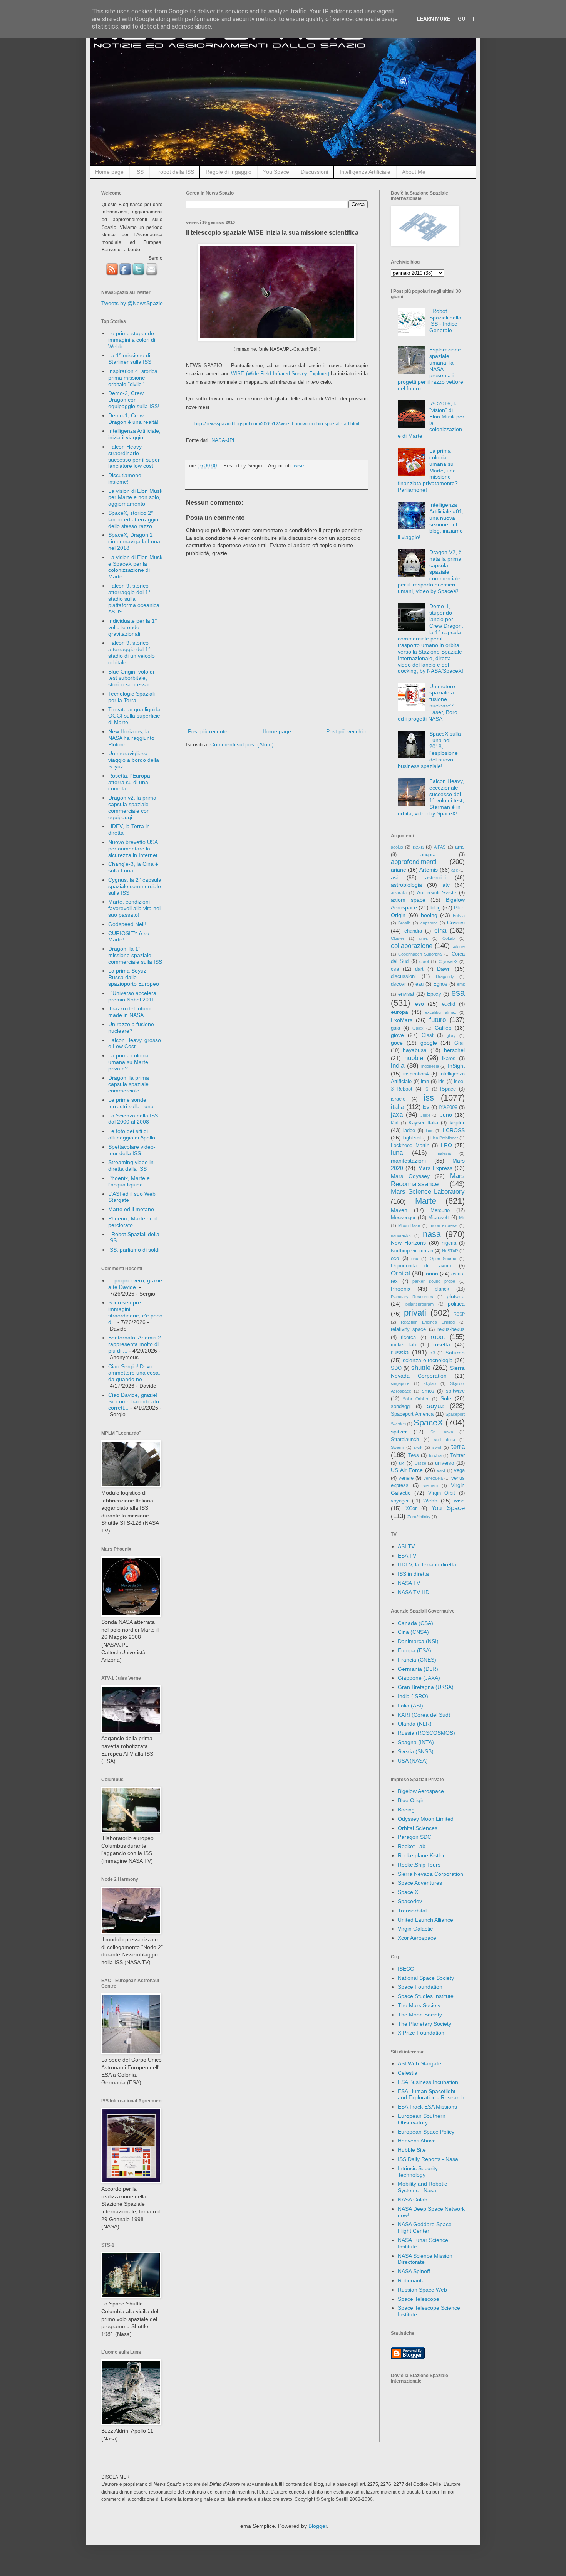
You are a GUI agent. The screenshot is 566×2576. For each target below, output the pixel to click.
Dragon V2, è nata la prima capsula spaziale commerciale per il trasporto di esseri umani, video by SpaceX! (430, 572)
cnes (424, 938)
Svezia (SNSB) (416, 1751)
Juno (446, 1115)
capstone (429, 923)
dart (419, 969)
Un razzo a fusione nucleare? (131, 1028)
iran (425, 1082)
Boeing (406, 1810)
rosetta (442, 1344)
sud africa (445, 1440)
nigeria (449, 1243)
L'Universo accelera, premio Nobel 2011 (133, 996)
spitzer (399, 1432)
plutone (456, 1296)
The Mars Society (419, 2005)
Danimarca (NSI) (418, 1641)
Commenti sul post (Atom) (242, 744)
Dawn (444, 969)
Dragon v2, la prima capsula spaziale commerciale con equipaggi (132, 807)
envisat (406, 994)
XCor (411, 1509)
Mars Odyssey (410, 1176)
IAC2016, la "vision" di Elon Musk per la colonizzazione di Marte (431, 420)
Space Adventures (420, 1883)
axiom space (408, 900)
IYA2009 (448, 1107)
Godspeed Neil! (127, 924)
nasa (432, 1234)
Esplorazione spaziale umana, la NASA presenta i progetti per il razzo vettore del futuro (430, 369)
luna (397, 1153)
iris (441, 1082)
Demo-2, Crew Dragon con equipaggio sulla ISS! (134, 400)
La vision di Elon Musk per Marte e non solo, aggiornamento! (135, 497)
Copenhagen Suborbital (420, 954)
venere (406, 1478)
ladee (409, 1131)
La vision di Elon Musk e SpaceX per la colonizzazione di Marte (135, 567)
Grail (460, 1043)
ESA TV (407, 1556)
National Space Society (426, 1978)
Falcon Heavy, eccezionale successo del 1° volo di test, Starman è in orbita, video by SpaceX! (431, 797)
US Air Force (407, 1470)
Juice (425, 1115)
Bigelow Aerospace (421, 1791)
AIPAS (440, 847)
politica (456, 1304)
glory (451, 1035)
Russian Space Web (422, 2290)
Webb (430, 1501)
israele (398, 1099)
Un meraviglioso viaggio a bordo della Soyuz (134, 760)
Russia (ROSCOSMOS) (426, 1733)
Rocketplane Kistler (421, 1855)
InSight (456, 1066)
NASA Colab (413, 2200)
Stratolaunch (405, 1440)
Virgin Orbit (442, 1493)
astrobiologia (406, 885)
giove (397, 1035)
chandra (413, 931)
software (455, 1391)
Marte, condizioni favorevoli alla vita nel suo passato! (134, 908)
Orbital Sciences (418, 1828)
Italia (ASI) (410, 1706)
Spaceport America (412, 1414)
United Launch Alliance (425, 1920)
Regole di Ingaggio (229, 172)
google (429, 1043)
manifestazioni (408, 1161)
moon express (444, 1225)
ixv (426, 1107)
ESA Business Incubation (428, 2082)
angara (428, 855)
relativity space (408, 1329)
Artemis (429, 870)
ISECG (406, 1969)
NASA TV (409, 1583)
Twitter (457, 1455)
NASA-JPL (224, 440)
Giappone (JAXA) (419, 1678)
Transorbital (412, 1911)
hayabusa (415, 1050)
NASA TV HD (414, 1592)
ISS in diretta (413, 1574)
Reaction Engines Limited (428, 1322)
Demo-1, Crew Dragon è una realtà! (133, 419)
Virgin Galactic (415, 1929)
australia (399, 893)
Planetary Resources (412, 1297)
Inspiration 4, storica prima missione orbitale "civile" (133, 378)
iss (429, 1098)
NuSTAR (450, 1251)
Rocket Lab (412, 1846)
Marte (426, 1201)
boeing (429, 915)
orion (432, 1274)
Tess (414, 1455)
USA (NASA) (413, 1761)
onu (415, 1259)
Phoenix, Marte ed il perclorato (132, 1222)
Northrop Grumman (412, 1251)
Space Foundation (420, 1987)
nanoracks (401, 1235)
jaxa (397, 1115)
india (398, 1066)
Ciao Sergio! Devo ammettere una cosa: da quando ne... (134, 1373)
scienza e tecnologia (428, 1360)
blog (436, 907)
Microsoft (439, 1218)
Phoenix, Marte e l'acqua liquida (129, 1181)
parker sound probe (434, 1281)
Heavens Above (417, 2141)
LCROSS (454, 1130)
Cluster (398, 938)
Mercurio (440, 1210)
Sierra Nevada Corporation (430, 1874)
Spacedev (410, 1901)
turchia (435, 1455)
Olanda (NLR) (415, 1724)
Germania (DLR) (418, 1669)
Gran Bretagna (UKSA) (426, 1687)
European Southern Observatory (422, 2119)
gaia (395, 1028)
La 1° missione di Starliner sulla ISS (130, 359)
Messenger (403, 1218)
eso (419, 1004)
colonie (458, 946)
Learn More (434, 19)
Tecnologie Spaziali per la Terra (131, 697)
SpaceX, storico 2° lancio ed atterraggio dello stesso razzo (133, 519)
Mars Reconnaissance (428, 1180)
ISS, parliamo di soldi (134, 1250)
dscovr (398, 984)
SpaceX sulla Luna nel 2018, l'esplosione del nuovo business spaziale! (430, 750)
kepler (457, 1122)
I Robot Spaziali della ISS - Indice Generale (445, 321)
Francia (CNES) (417, 1660)
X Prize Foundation (421, 2033)
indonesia (430, 1066)
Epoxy (434, 994)
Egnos (440, 984)
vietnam (430, 1485)
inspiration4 (416, 1074)
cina (440, 930)
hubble (414, 1058)
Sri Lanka (442, 1432)
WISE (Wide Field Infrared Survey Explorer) (280, 374)
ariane (399, 870)
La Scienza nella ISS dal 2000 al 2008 (133, 1119)
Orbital (400, 1273)
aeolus (397, 847)
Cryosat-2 (448, 961)
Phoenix (401, 1289)
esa (458, 993)
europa (399, 1012)
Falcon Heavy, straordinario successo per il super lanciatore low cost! (134, 456)
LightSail (412, 1138)
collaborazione (412, 946)
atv (446, 885)
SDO (396, 1368)
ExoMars (402, 1020)
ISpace (448, 1089)
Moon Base (409, 1225)
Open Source (443, 1259)
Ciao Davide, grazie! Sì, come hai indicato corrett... (134, 1401)
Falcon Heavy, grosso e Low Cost (135, 1043)
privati (415, 1313)
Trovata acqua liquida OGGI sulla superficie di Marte (134, 716)
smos (428, 1391)
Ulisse (420, 1463)
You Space (276, 172)
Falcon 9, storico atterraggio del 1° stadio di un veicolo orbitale (131, 652)
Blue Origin (411, 1800)
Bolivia (459, 916)
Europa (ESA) (414, 1650)
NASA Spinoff (414, 2271)
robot (438, 1337)
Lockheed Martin (410, 1146)
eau (419, 984)
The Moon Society (420, 2015)
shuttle (421, 1368)
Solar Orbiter (416, 1399)
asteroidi (435, 877)
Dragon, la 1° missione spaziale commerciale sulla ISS (135, 955)
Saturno (455, 1353)
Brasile (404, 923)
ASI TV (406, 1546)
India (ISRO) (413, 1696)
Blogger (318, 2526)
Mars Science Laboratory (428, 1192)
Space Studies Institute (426, 1996)
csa (395, 969)
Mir (462, 1218)
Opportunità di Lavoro (421, 1266)
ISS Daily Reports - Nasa (428, 2159)
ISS (139, 172)
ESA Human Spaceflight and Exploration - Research (431, 2095)
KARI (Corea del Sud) (424, 1715)
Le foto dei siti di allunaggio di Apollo (132, 1134)
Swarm (397, 1447)
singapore (400, 1383)
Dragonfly (445, 976)
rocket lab (403, 1345)
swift (418, 1447)
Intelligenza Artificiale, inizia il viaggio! (134, 434)
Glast (428, 1035)
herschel (454, 1050)
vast (441, 1470)
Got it (467, 19)
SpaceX (428, 1422)
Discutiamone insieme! (125, 478)
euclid (449, 1004)
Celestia (408, 2073)
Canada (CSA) (415, 1623)
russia (400, 1352)
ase (455, 870)
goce (397, 1043)
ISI (427, 1089)
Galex (418, 1028)
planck (442, 1289)
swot (437, 1447)
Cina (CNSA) (413, 1632)
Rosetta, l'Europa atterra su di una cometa (129, 782)
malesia (444, 1153)
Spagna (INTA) (416, 1742)
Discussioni (314, 172)
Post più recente (208, 731)
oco (395, 1259)
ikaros (449, 1059)
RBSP (459, 1314)
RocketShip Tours (419, 1865)
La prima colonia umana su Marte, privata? (129, 1062)
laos (430, 1131)
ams (460, 847)
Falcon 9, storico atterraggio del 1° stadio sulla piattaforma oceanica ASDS (134, 599)
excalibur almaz (441, 1012)
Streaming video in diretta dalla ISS (131, 1165)
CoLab (449, 938)
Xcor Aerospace (417, 1938)
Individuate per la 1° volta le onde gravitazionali (133, 627)
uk (402, 1463)
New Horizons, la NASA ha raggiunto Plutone (131, 738)
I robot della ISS (175, 172)
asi (394, 877)
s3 (433, 1353)
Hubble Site (412, 2150)
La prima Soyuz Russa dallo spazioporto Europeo (134, 977)
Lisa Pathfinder (444, 1138)
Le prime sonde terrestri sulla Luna (131, 1103)
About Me (414, 172)
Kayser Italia (423, 1123)
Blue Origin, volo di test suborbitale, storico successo (131, 678)
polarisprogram (419, 1304)
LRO (446, 1145)
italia (398, 1107)
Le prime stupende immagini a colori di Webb (132, 340)
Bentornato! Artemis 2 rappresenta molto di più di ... (135, 1344)
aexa (418, 847)
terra (458, 1447)
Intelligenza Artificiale (365, 172)
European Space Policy (426, 2132)
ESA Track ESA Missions (427, 2107)
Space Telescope (419, 2299)
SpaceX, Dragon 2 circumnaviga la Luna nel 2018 (134, 541)
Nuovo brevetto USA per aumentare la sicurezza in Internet (133, 849)
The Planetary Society (424, 2024)
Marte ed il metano (131, 1209)
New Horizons (408, 1243)
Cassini (456, 923)
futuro (438, 1020)
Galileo (443, 1028)
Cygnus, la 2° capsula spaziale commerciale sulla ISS (135, 886)
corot (424, 961)
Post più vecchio (346, 731)
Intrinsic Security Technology (418, 2172)
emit (461, 984)
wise (299, 466)
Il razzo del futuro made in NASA (129, 1012)
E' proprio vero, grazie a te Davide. (135, 1284)
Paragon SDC (414, 1837)
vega (459, 1470)
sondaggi (401, 1406)
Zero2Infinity (419, 1517)
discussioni (403, 976)
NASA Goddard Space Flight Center (425, 2227)
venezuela (433, 1478)
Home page (109, 172)
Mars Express (435, 1168)
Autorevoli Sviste (437, 893)
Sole (446, 1398)
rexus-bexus (451, 1329)
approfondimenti (414, 862)
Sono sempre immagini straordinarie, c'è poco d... (135, 1312)
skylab (430, 1383)
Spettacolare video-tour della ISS (132, 1150)
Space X (408, 1892)
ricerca (408, 1338)
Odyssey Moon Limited (426, 1819)
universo (445, 1463)
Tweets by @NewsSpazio (132, 303)
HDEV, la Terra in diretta (427, 1564)
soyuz (436, 1406)
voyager (400, 1501)
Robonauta (411, 2280)
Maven (399, 1210)
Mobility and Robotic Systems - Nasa (422, 2187)
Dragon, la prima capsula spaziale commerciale (129, 1084)
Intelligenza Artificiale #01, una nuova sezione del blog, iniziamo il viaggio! (431, 521)
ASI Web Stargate (419, 2063)
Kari (394, 1123)
